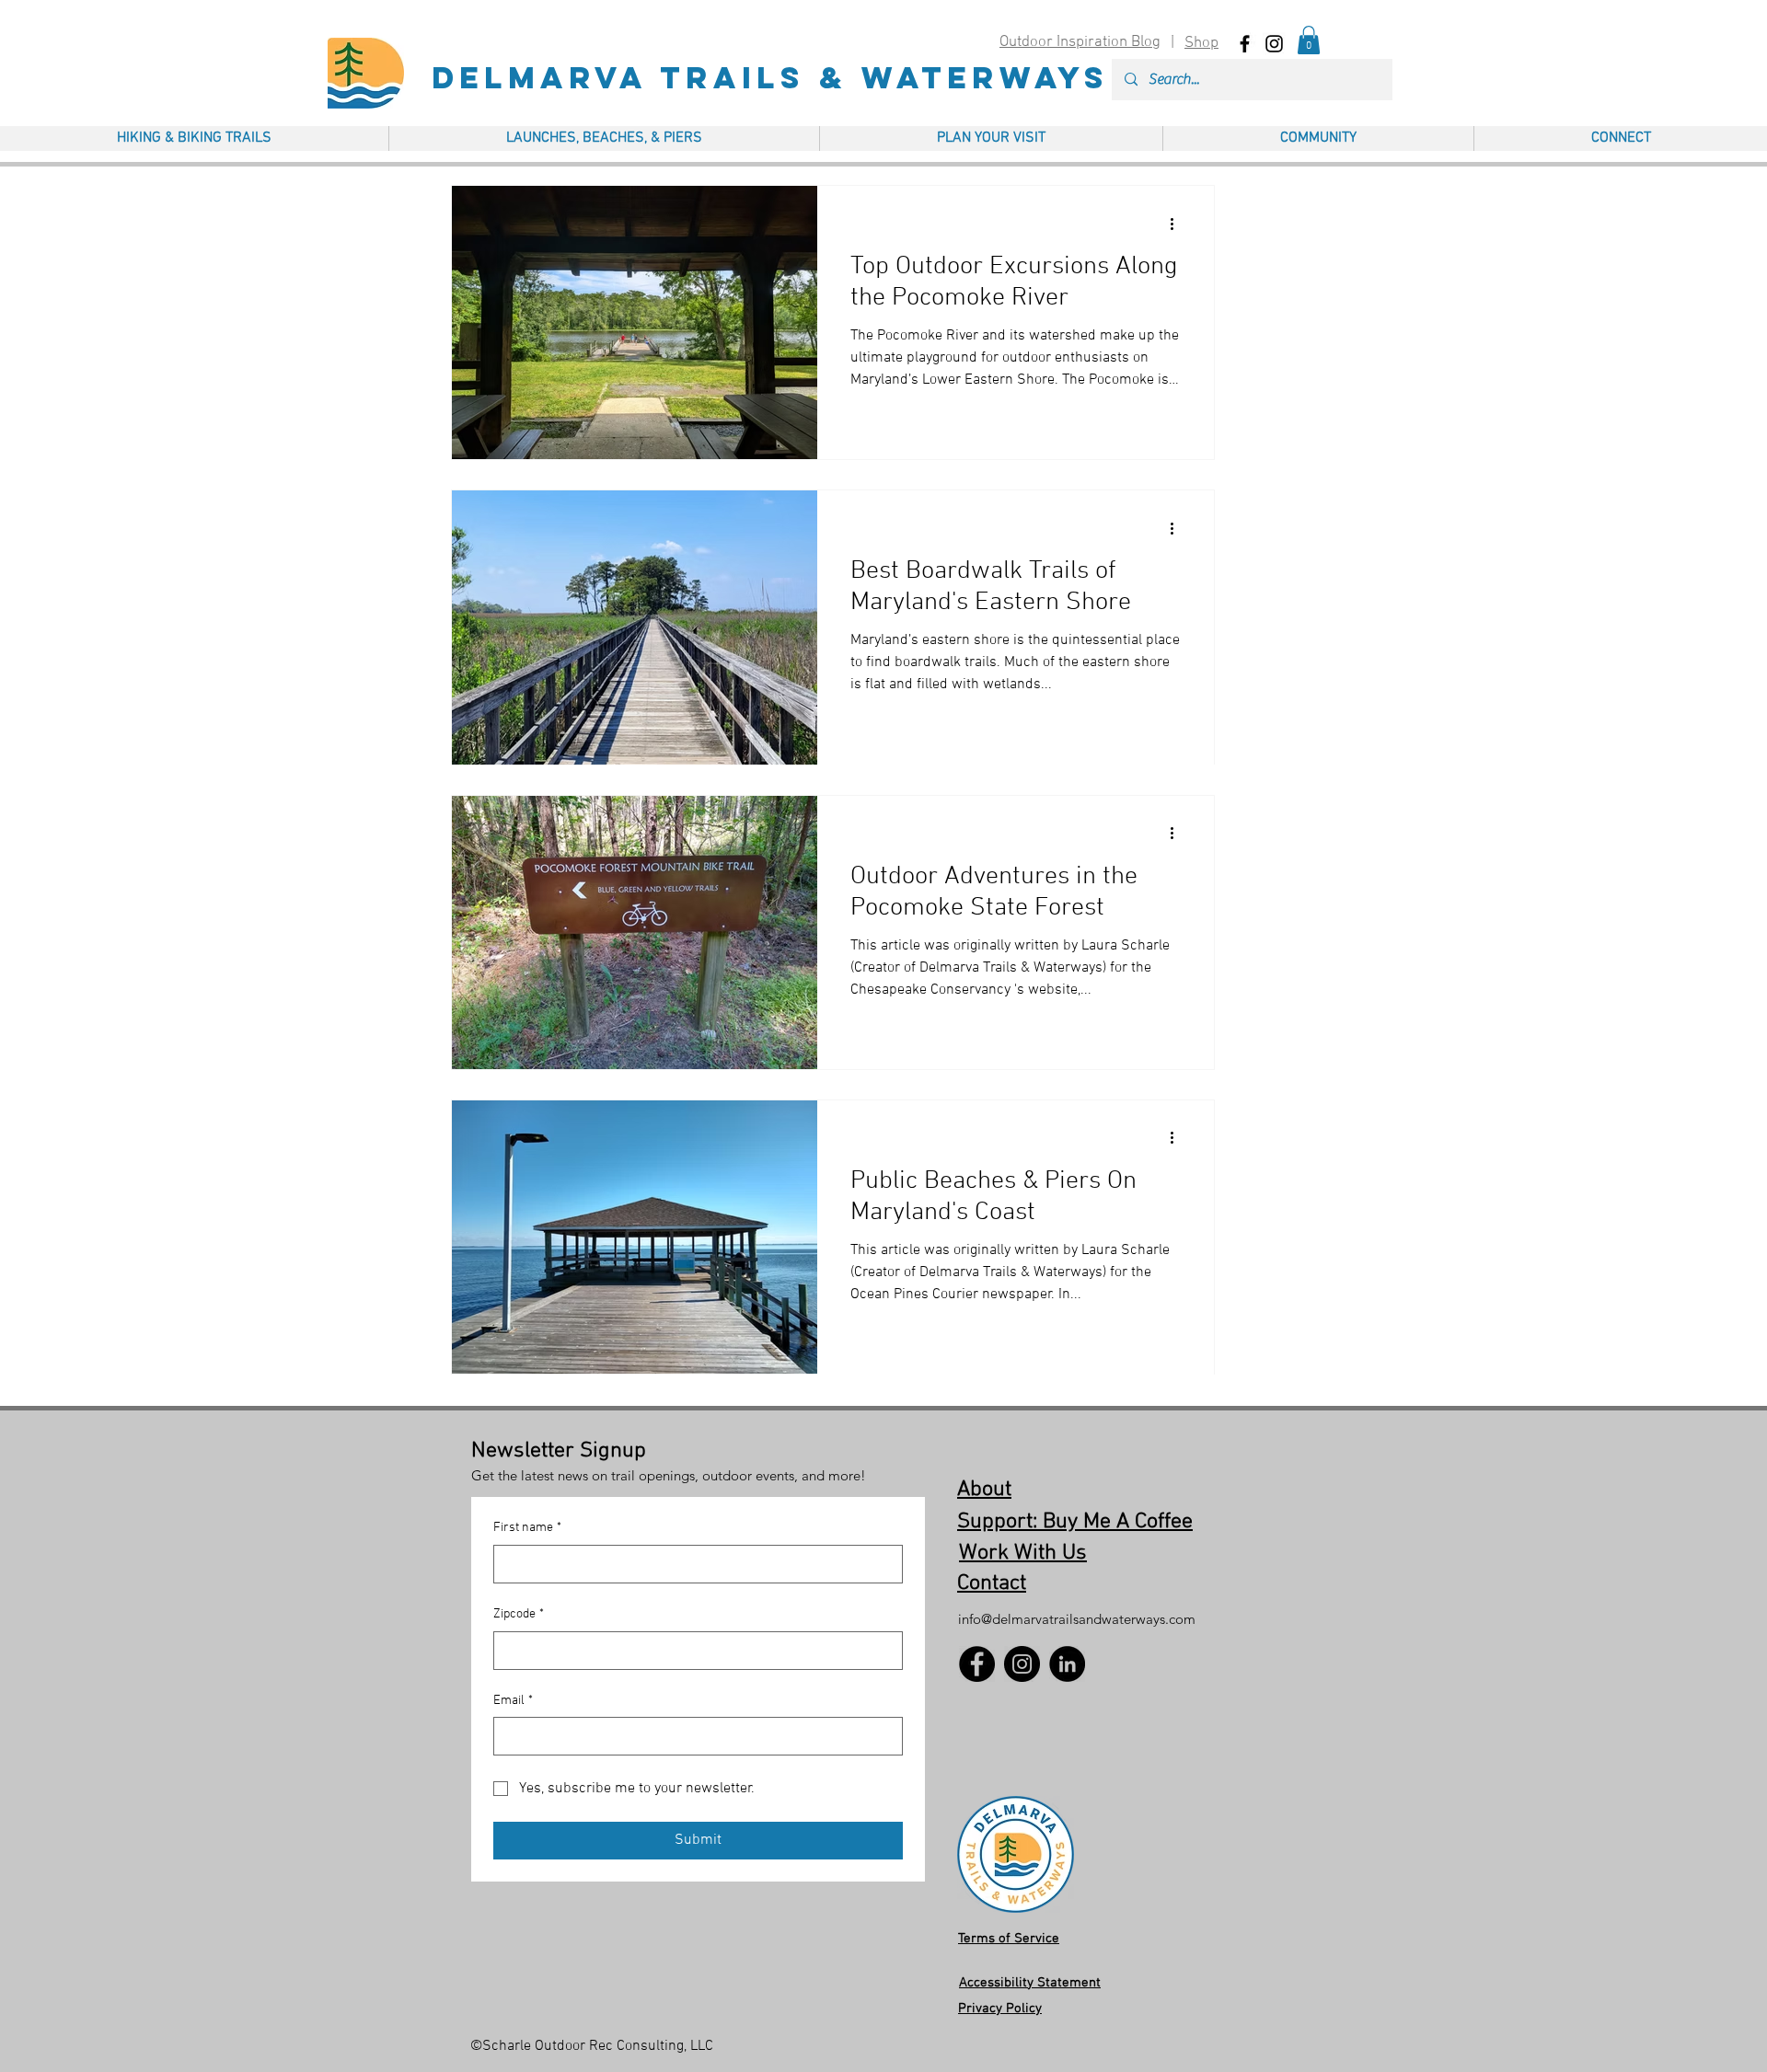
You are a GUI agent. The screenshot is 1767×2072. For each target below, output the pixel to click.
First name (527, 1528)
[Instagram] (1022, 1664)
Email (513, 1701)
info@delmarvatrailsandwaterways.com (1077, 1619)
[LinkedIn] (1067, 1664)
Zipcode (519, 1614)
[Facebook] (977, 1664)
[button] (1309, 40)
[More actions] (1178, 224)
